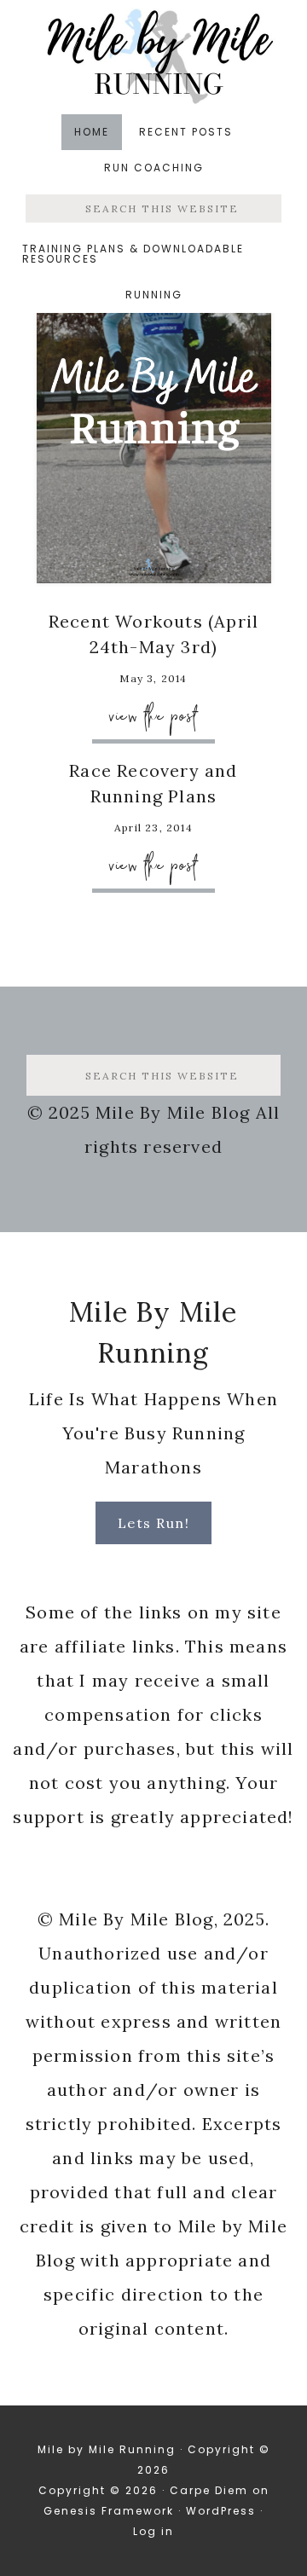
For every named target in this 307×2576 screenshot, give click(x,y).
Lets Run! (154, 1523)
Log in (153, 2531)
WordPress (221, 2511)
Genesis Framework (109, 2511)
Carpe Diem (209, 2490)
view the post (153, 716)
